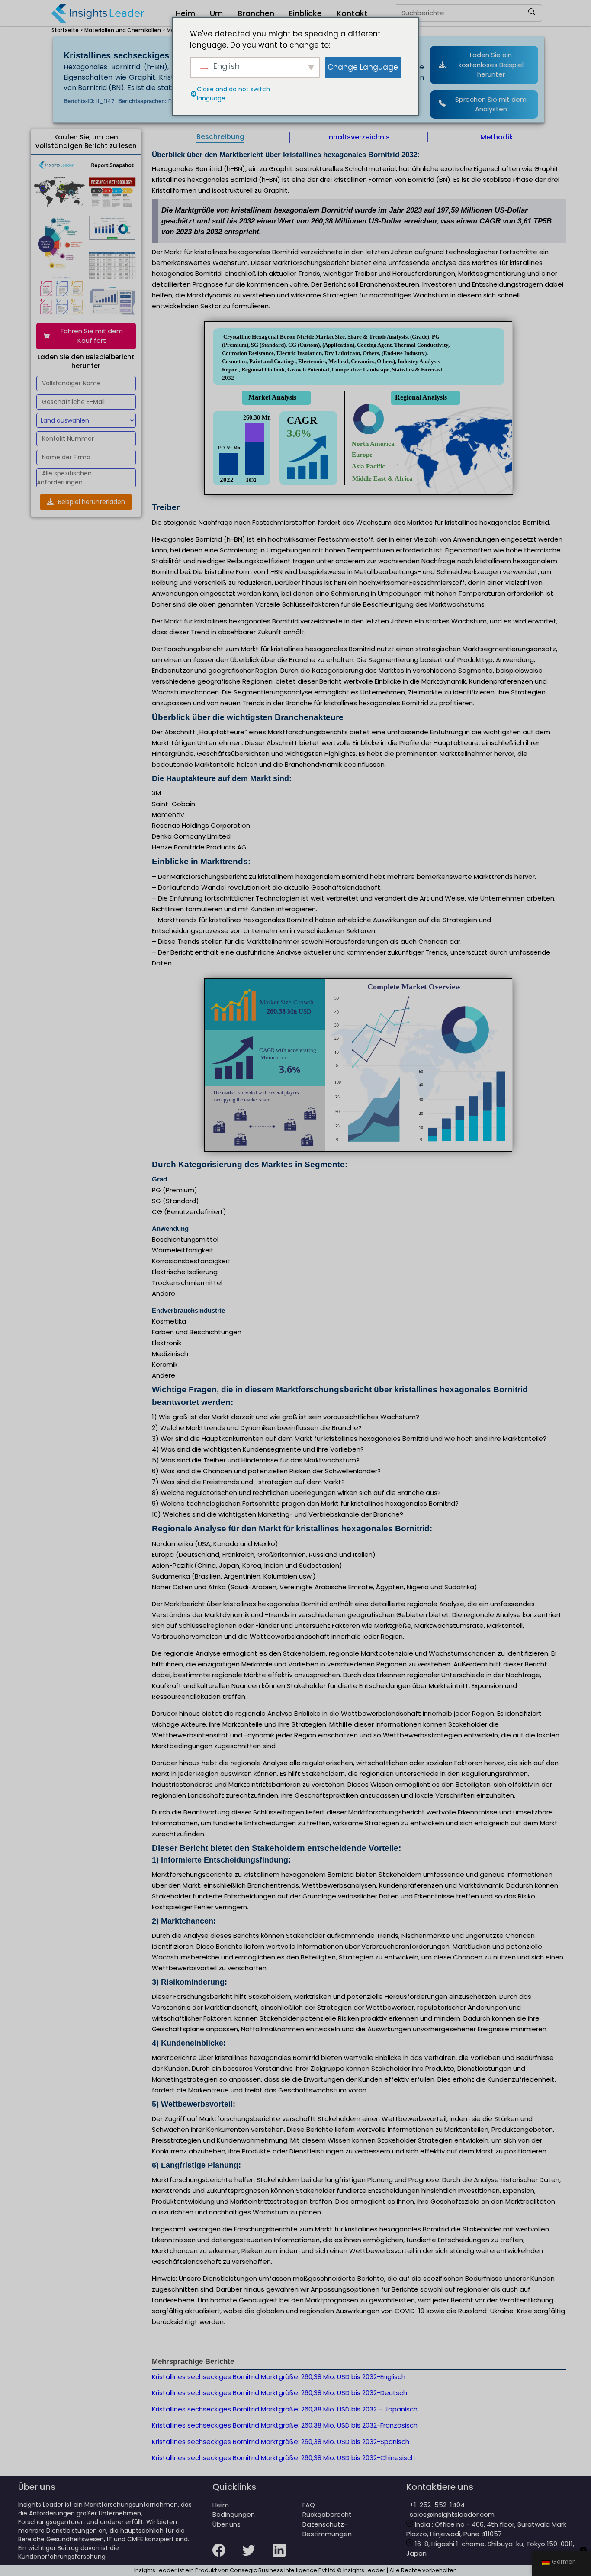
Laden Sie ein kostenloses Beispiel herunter (491, 65)
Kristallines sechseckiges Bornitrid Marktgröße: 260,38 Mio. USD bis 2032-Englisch (279, 2377)
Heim (185, 13)
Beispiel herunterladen (92, 502)
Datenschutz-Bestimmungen (327, 2529)
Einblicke (305, 13)
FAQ (309, 2505)
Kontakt (352, 13)
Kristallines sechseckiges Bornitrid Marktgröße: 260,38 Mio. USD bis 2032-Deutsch (279, 2393)
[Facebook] (227, 2556)
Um (216, 13)
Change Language (363, 67)
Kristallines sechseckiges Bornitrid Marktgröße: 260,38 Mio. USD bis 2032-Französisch (285, 2425)
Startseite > (67, 30)
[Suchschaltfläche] (532, 13)
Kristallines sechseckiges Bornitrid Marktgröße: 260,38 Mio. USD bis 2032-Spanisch (281, 2442)
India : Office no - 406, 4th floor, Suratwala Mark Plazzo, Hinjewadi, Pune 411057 (486, 2529)
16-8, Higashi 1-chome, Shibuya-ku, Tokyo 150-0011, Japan (490, 2549)
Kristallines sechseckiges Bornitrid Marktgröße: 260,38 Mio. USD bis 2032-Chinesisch (283, 2458)
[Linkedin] (287, 2556)
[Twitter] (257, 2556)
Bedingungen (234, 2514)
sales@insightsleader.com (452, 2514)
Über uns (226, 2524)
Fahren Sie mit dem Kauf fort (92, 336)
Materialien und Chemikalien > (125, 30)
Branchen (256, 13)
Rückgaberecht (327, 2514)
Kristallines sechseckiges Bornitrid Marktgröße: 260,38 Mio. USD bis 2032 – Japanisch (285, 2409)
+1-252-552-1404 (435, 2505)
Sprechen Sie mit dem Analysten (491, 104)
